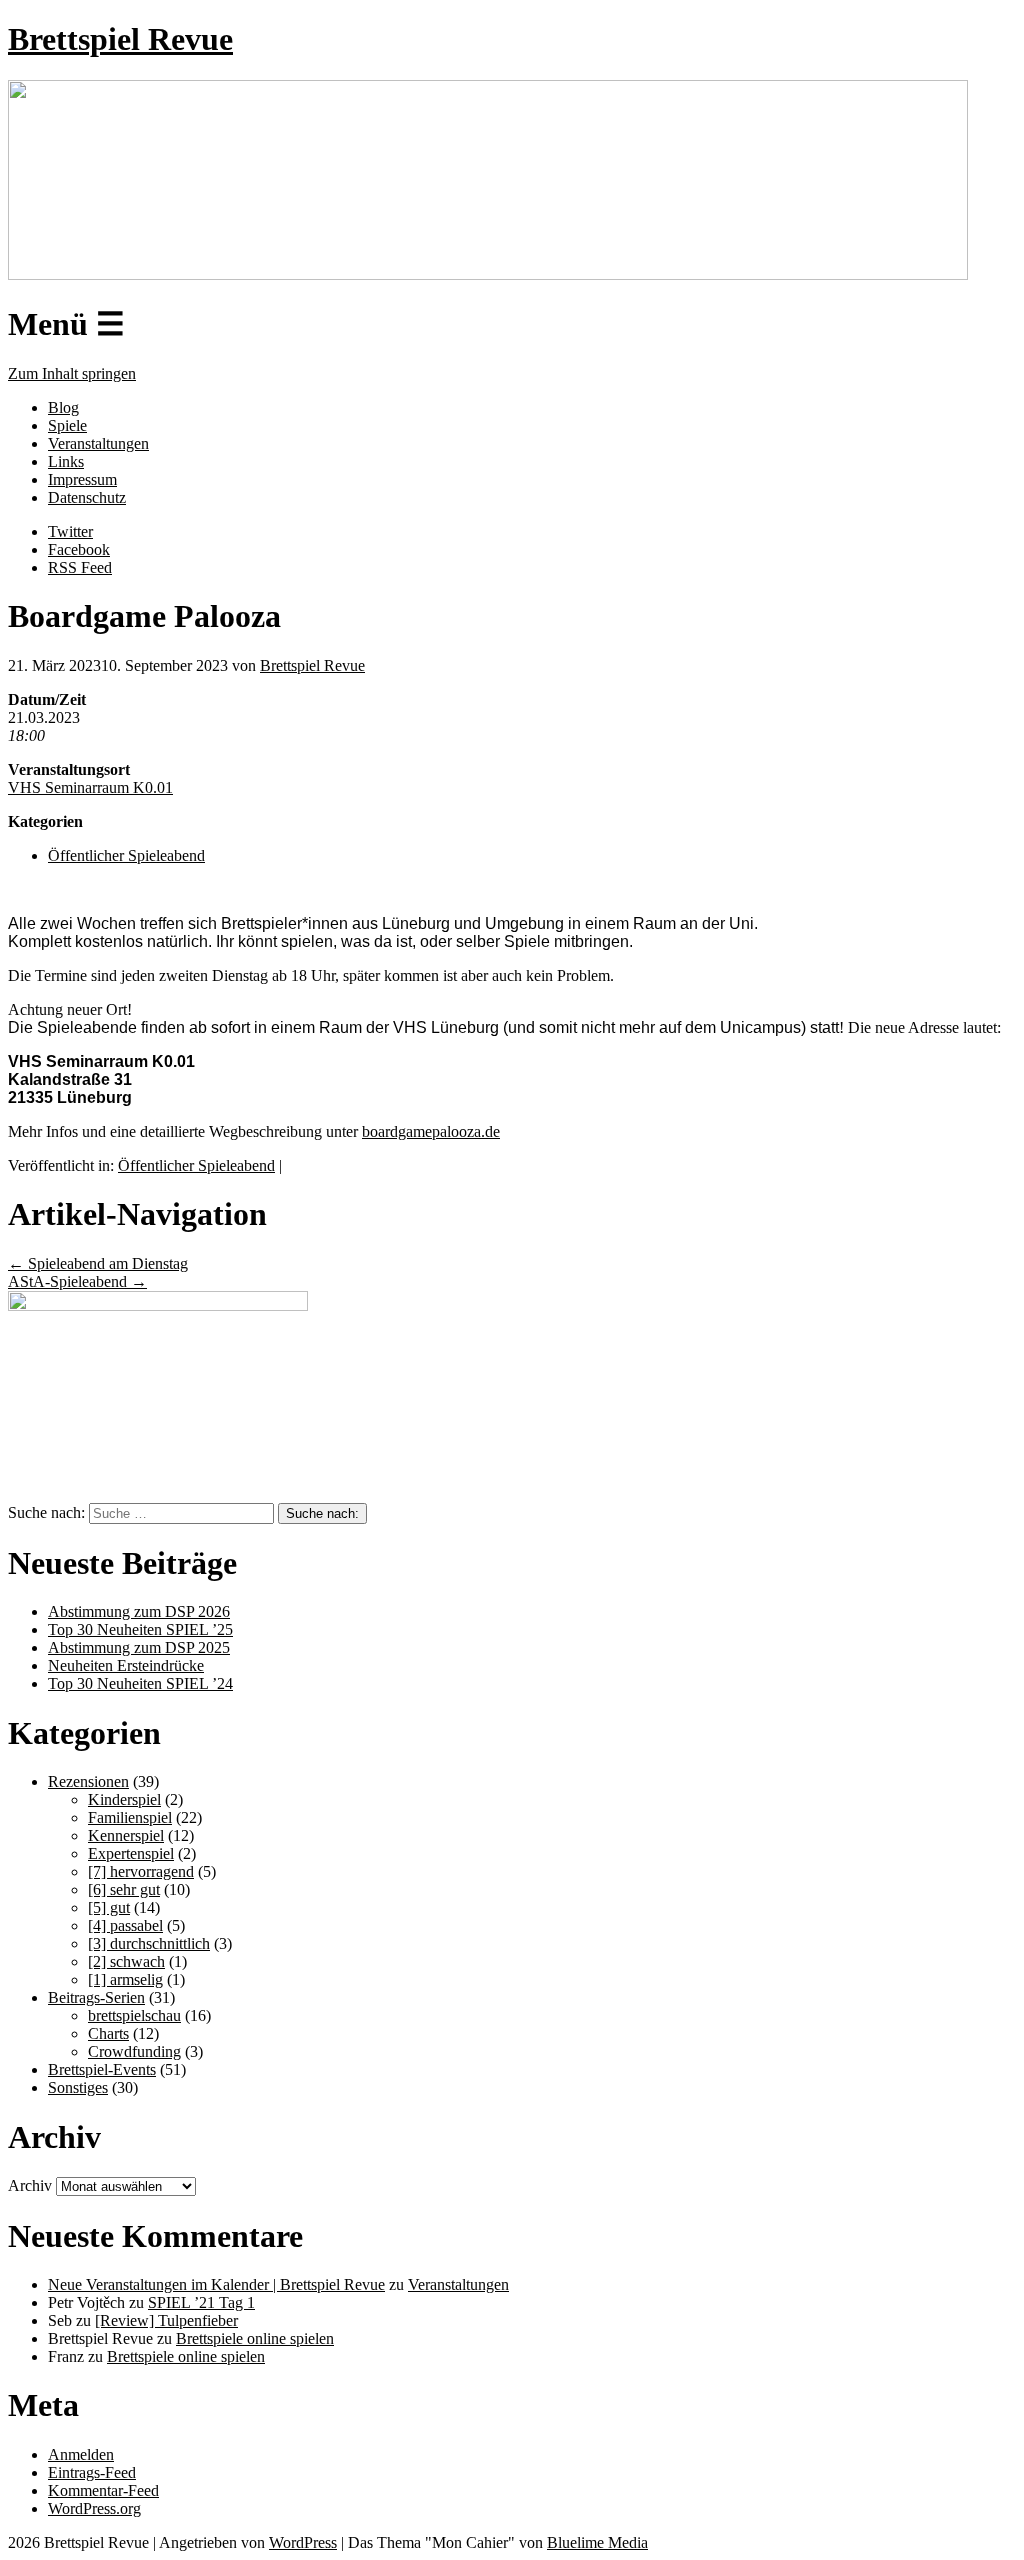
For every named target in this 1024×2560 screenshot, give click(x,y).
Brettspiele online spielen (255, 2338)
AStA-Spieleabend (77, 1281)
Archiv (30, 2185)
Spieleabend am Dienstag (98, 1263)
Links (66, 461)
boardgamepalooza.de (431, 1131)
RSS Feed (80, 567)
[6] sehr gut (124, 1889)
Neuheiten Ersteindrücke (126, 1665)
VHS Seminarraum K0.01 (90, 787)
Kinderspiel (124, 1799)
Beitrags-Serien (96, 1997)
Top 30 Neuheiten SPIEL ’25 (140, 1629)
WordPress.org (94, 2508)
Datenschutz (87, 497)
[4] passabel (125, 1925)
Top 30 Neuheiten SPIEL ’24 (140, 1683)
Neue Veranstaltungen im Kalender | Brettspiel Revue (216, 2284)
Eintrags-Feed (92, 2472)
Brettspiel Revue (120, 39)
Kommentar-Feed (103, 2490)
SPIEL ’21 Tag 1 (201, 2302)
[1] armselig (125, 1979)
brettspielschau (134, 2015)
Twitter (70, 531)
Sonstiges (78, 2087)
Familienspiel (130, 1817)
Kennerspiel (126, 1835)
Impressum (82, 479)
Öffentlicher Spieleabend (126, 855)
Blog (63, 407)
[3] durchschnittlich (149, 1943)
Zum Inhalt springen (72, 373)
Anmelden (81, 2454)
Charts (108, 2033)
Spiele (67, 425)
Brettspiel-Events (102, 2069)
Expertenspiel (131, 1853)
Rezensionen (88, 1781)
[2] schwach (126, 1961)
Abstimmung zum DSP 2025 (139, 1647)
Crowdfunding (134, 2051)
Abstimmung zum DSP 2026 (139, 1611)
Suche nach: (46, 1512)
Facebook (79, 549)
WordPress (303, 2542)
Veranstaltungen (98, 443)
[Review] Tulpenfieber (166, 2320)
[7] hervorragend (141, 1871)
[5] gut (109, 1907)
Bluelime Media (597, 2542)
